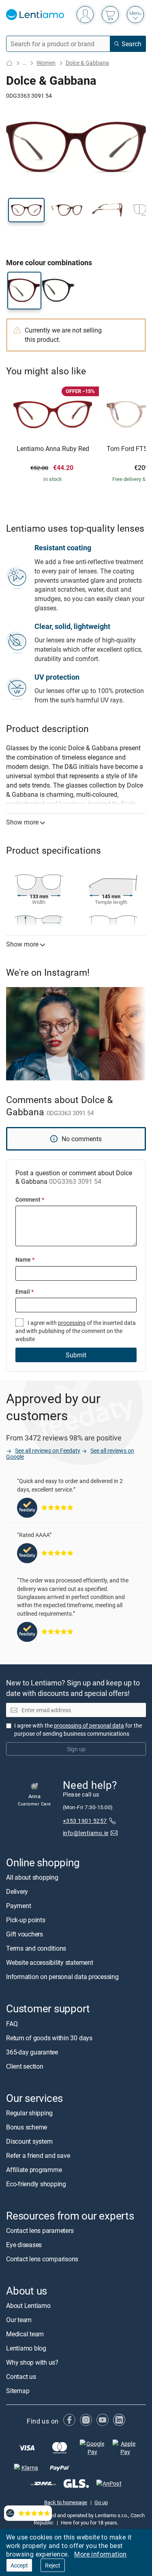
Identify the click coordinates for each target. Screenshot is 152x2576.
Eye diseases (24, 2245)
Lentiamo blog (26, 2348)
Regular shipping (29, 2113)
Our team (19, 2320)
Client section (25, 2066)
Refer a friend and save (38, 2155)
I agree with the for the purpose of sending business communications (78, 1729)
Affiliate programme (34, 2170)
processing (72, 1323)
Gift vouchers (25, 1934)
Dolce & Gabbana (87, 63)
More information (100, 2554)
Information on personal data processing (62, 1977)
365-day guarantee (32, 2052)
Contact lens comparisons (42, 2259)
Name (25, 1259)
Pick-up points (26, 1920)
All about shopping (32, 1877)
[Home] (9, 63)
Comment (30, 1199)
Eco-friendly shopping (36, 2184)
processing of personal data (89, 1725)
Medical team (25, 2334)
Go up (101, 2502)
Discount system (29, 2141)
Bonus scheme (27, 2127)
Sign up (76, 1749)
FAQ (12, 2024)
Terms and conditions (36, 1948)
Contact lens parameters (40, 2230)
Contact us (21, 2376)
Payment (18, 1906)
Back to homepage (66, 2502)
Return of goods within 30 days (49, 2038)
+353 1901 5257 (85, 1821)
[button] (26, 210)
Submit (76, 1355)
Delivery (17, 1891)
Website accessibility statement (50, 1962)
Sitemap (18, 2391)
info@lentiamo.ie (86, 1832)
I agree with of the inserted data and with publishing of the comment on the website (76, 1331)
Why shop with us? (32, 2362)
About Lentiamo (28, 2306)
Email (25, 1291)
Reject (53, 2565)
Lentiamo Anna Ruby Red (53, 449)
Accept (19, 2565)
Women (46, 63)
